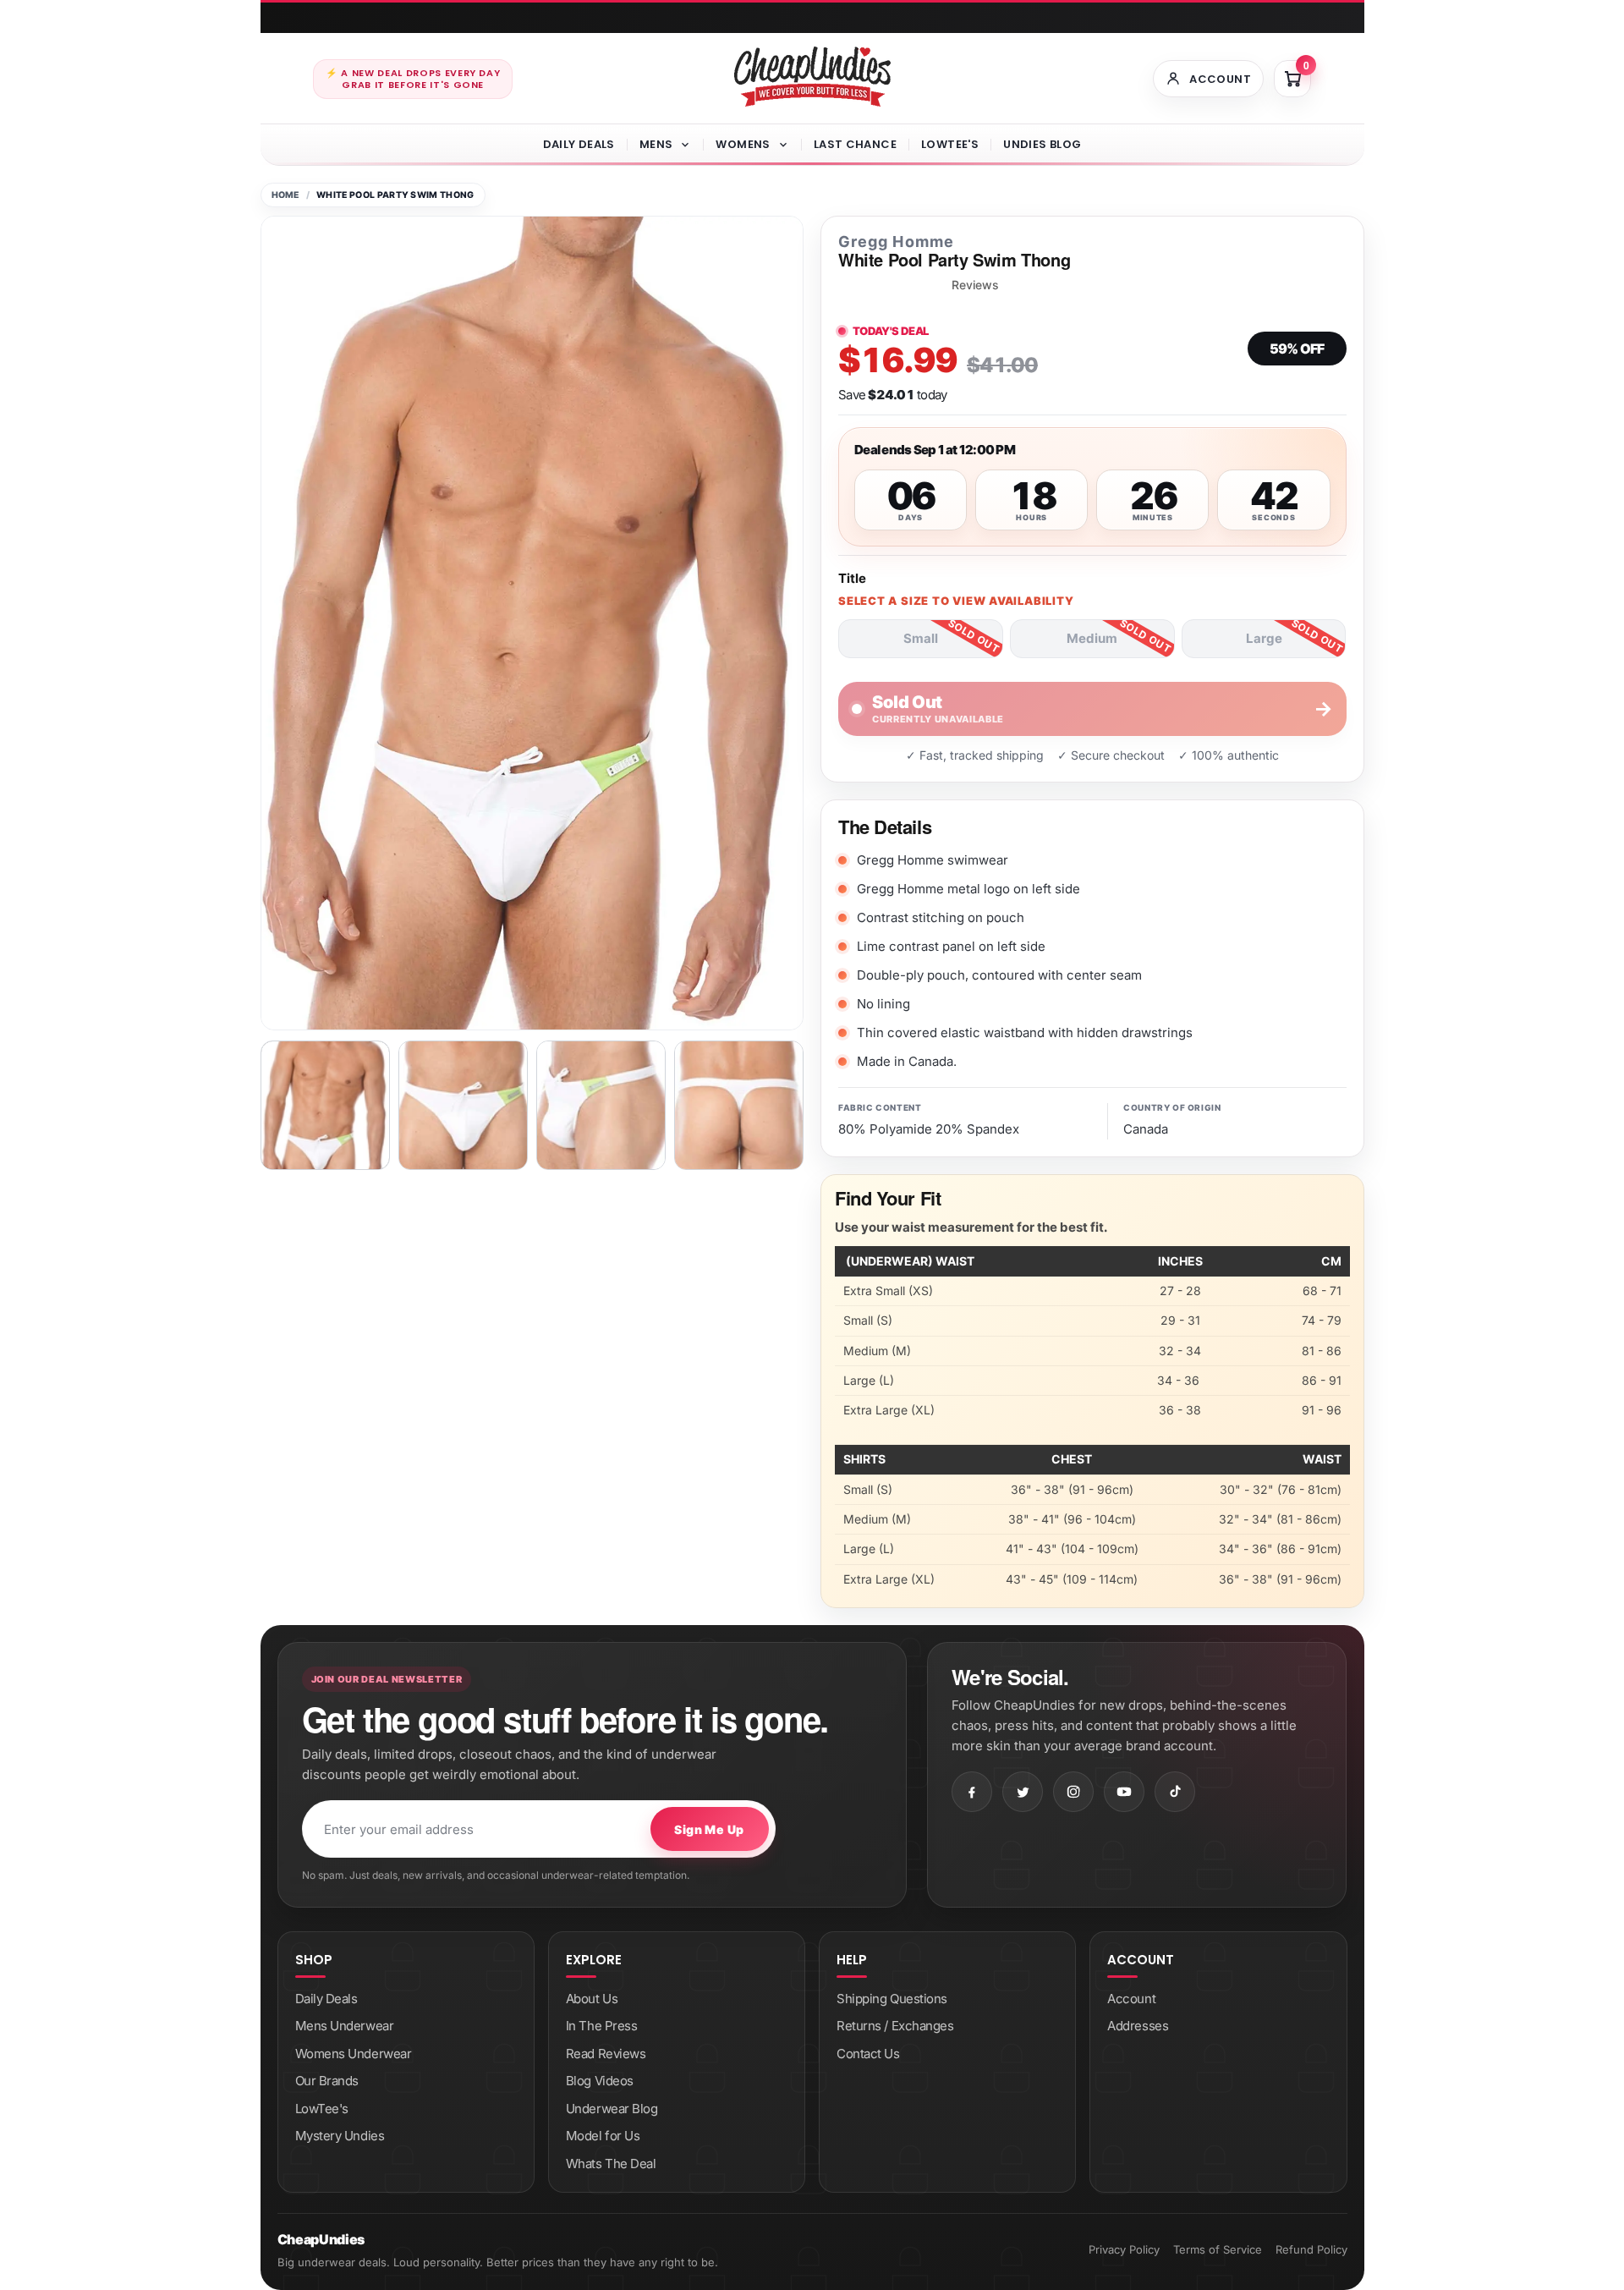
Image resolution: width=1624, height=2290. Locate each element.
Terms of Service (1218, 2249)
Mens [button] (656, 144)
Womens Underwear (354, 2054)
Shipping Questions (892, 1999)
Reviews (975, 285)
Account (1131, 1999)
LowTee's (950, 144)
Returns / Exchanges (895, 2026)
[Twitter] (1023, 1792)
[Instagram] (1073, 1792)
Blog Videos (600, 2081)
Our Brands (327, 2081)
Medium (1092, 638)
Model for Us (603, 2136)
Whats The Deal (611, 2164)
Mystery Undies (340, 2136)
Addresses (1138, 2026)
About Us (592, 1999)
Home (285, 195)
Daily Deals (579, 144)
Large (1264, 638)
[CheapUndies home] (812, 77)
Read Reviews (606, 2054)
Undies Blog (1042, 144)
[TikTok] (1175, 1792)
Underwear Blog (612, 2109)
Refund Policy (1311, 2249)
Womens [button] (743, 144)
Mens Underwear (345, 2026)
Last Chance (855, 144)
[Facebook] (972, 1792)
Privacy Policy (1124, 2249)
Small (921, 638)
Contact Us (868, 2054)
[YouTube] (1124, 1792)
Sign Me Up (709, 1829)
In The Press (602, 2026)
